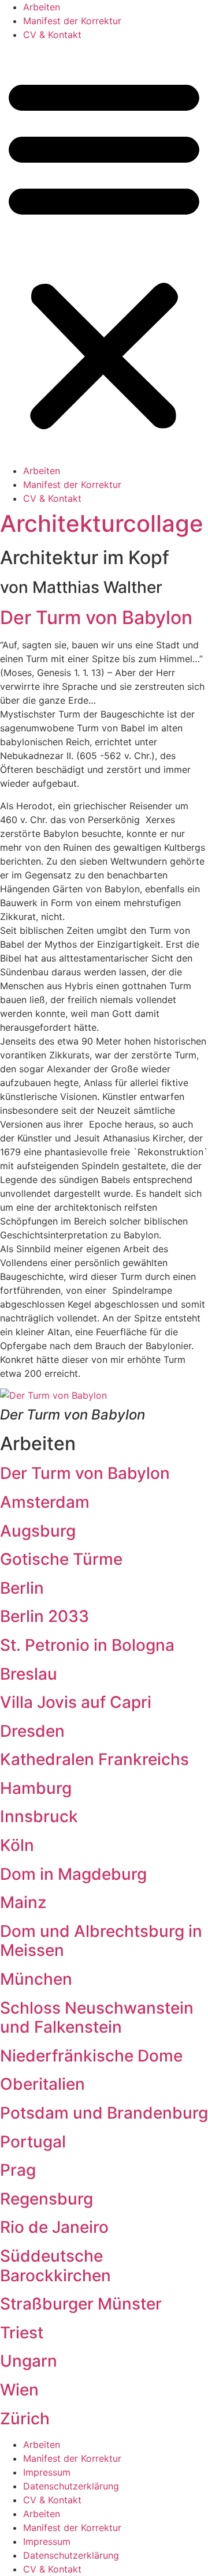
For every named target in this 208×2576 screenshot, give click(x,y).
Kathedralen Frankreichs (94, 1759)
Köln (17, 1845)
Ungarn (29, 2361)
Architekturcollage (102, 523)
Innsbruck (39, 1816)
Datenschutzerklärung (71, 2486)
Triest (22, 2333)
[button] (104, 253)
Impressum (47, 2472)
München (36, 1979)
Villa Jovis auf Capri (76, 1702)
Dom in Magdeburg (73, 1874)
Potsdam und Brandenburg (104, 2113)
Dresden (32, 1731)
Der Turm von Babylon (96, 617)
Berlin (22, 1588)
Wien (19, 2390)
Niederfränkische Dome (91, 2056)
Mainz (23, 1902)
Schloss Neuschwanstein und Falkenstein (97, 2018)
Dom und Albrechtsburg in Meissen (101, 1941)
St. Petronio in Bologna (87, 1645)
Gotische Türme (61, 1559)
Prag (18, 2170)
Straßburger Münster (81, 2304)
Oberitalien (42, 2084)
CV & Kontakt (52, 35)
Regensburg (47, 2199)
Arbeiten (42, 7)
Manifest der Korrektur (72, 21)
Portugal (33, 2142)
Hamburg (36, 1788)
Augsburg (38, 1531)
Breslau (29, 1674)
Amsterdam (45, 1502)
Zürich (25, 2419)
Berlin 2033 (44, 1616)
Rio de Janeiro (54, 2227)
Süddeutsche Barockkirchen (55, 2266)
